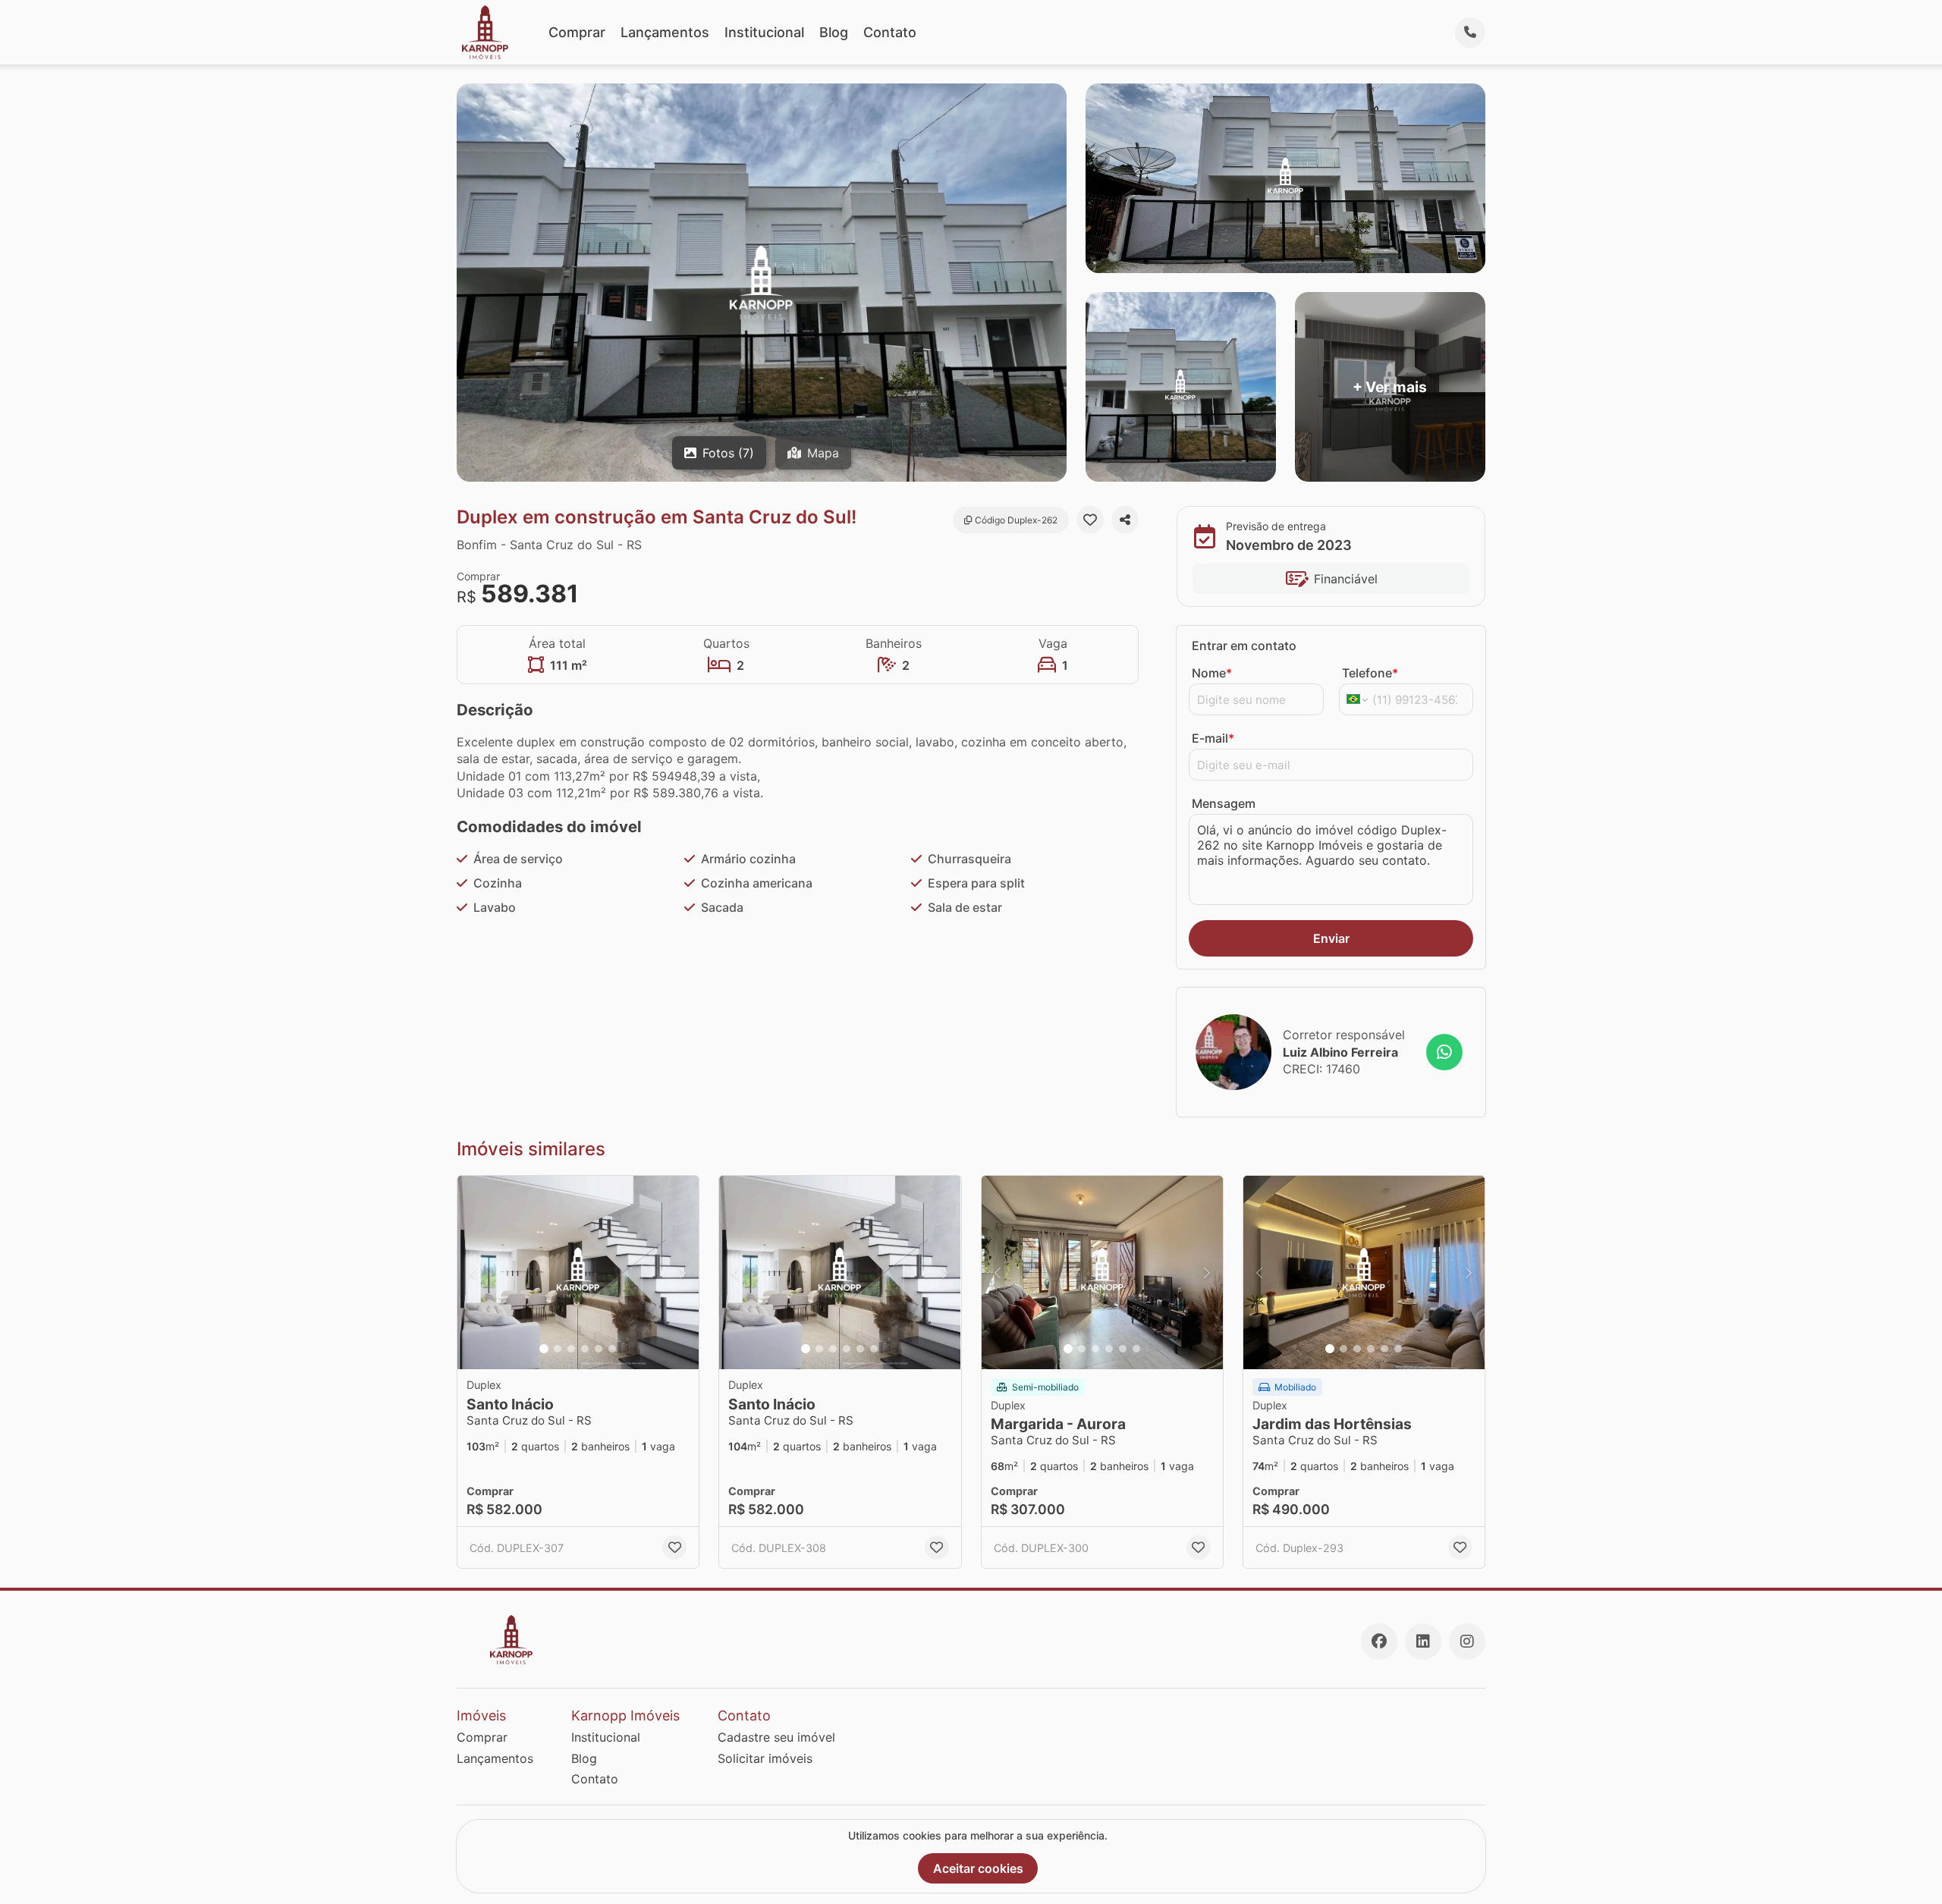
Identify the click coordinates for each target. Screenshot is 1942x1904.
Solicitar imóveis (765, 1758)
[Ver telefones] (1470, 33)
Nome (1212, 673)
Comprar (577, 32)
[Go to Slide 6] (612, 1349)
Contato (890, 32)
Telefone (1370, 673)
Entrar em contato (1244, 646)
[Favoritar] (1090, 520)
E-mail (1213, 738)
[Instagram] (1467, 1642)
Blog (834, 32)
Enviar (1331, 938)
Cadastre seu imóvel (776, 1737)
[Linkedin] (1423, 1642)
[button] (578, 1272)
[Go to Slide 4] (585, 1349)
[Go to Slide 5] (599, 1349)
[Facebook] (1379, 1642)
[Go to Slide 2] (558, 1349)
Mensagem (1224, 803)
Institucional (764, 32)
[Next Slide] (683, 1272)
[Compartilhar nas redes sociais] (1125, 520)
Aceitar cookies (978, 1868)
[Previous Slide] (473, 1272)
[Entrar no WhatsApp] (1444, 1052)
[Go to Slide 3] (571, 1349)
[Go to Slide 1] (544, 1349)
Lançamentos (665, 32)
